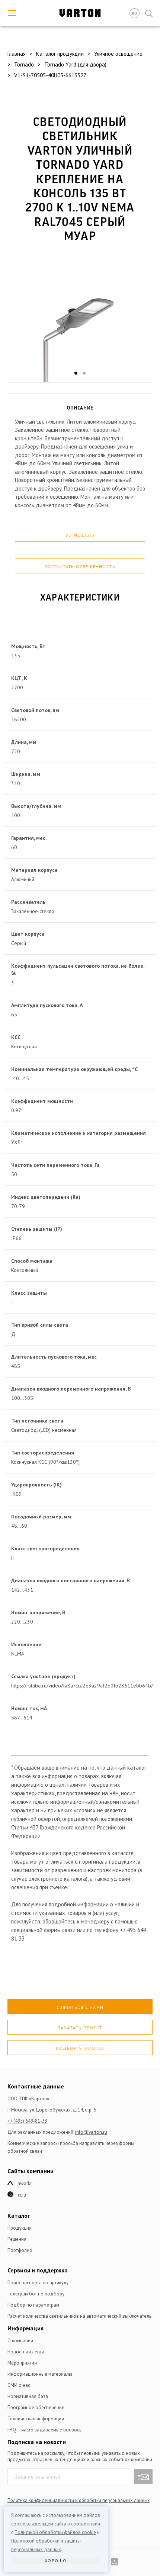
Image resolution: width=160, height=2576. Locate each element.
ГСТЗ (22, 2195)
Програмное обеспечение (36, 2407)
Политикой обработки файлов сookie (55, 2532)
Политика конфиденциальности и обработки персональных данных (79, 2500)
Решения (17, 2239)
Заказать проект (80, 2028)
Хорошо (56, 2561)
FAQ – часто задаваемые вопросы (45, 2430)
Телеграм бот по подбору (36, 2294)
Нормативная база (28, 2396)
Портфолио (20, 2250)
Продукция (20, 2228)
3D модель (80, 535)
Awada (25, 2183)
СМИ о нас (19, 2385)
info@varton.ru (91, 2132)
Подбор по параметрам (33, 2305)
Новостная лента (26, 2352)
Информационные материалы (40, 2374)
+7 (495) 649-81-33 (27, 2121)
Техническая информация (36, 2419)
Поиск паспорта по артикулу (38, 2283)
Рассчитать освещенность (80, 567)
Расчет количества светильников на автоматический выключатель (79, 2316)
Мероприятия (22, 2363)
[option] (80, 318)
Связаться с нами (80, 2007)
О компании (20, 2341)
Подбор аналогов (80, 2048)
